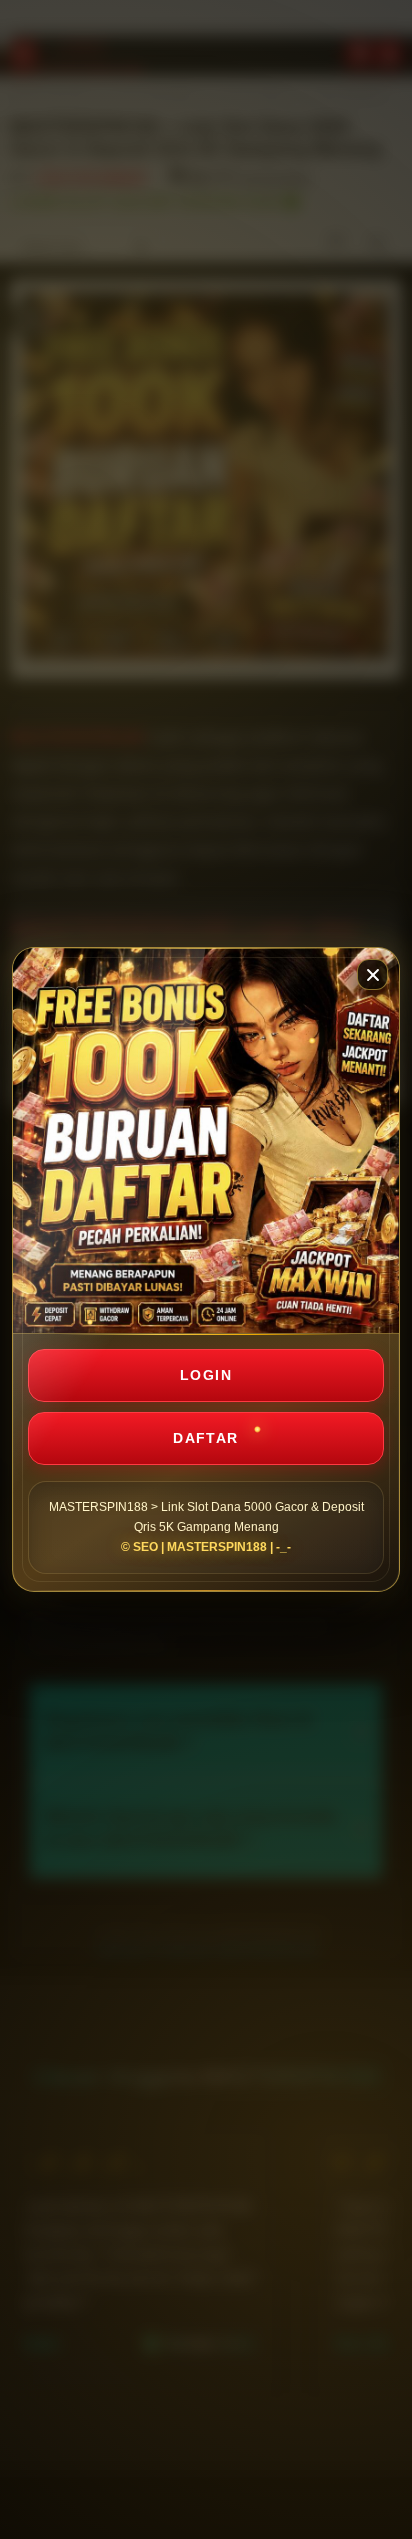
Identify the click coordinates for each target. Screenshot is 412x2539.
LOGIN (206, 1375)
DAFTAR (205, 1438)
